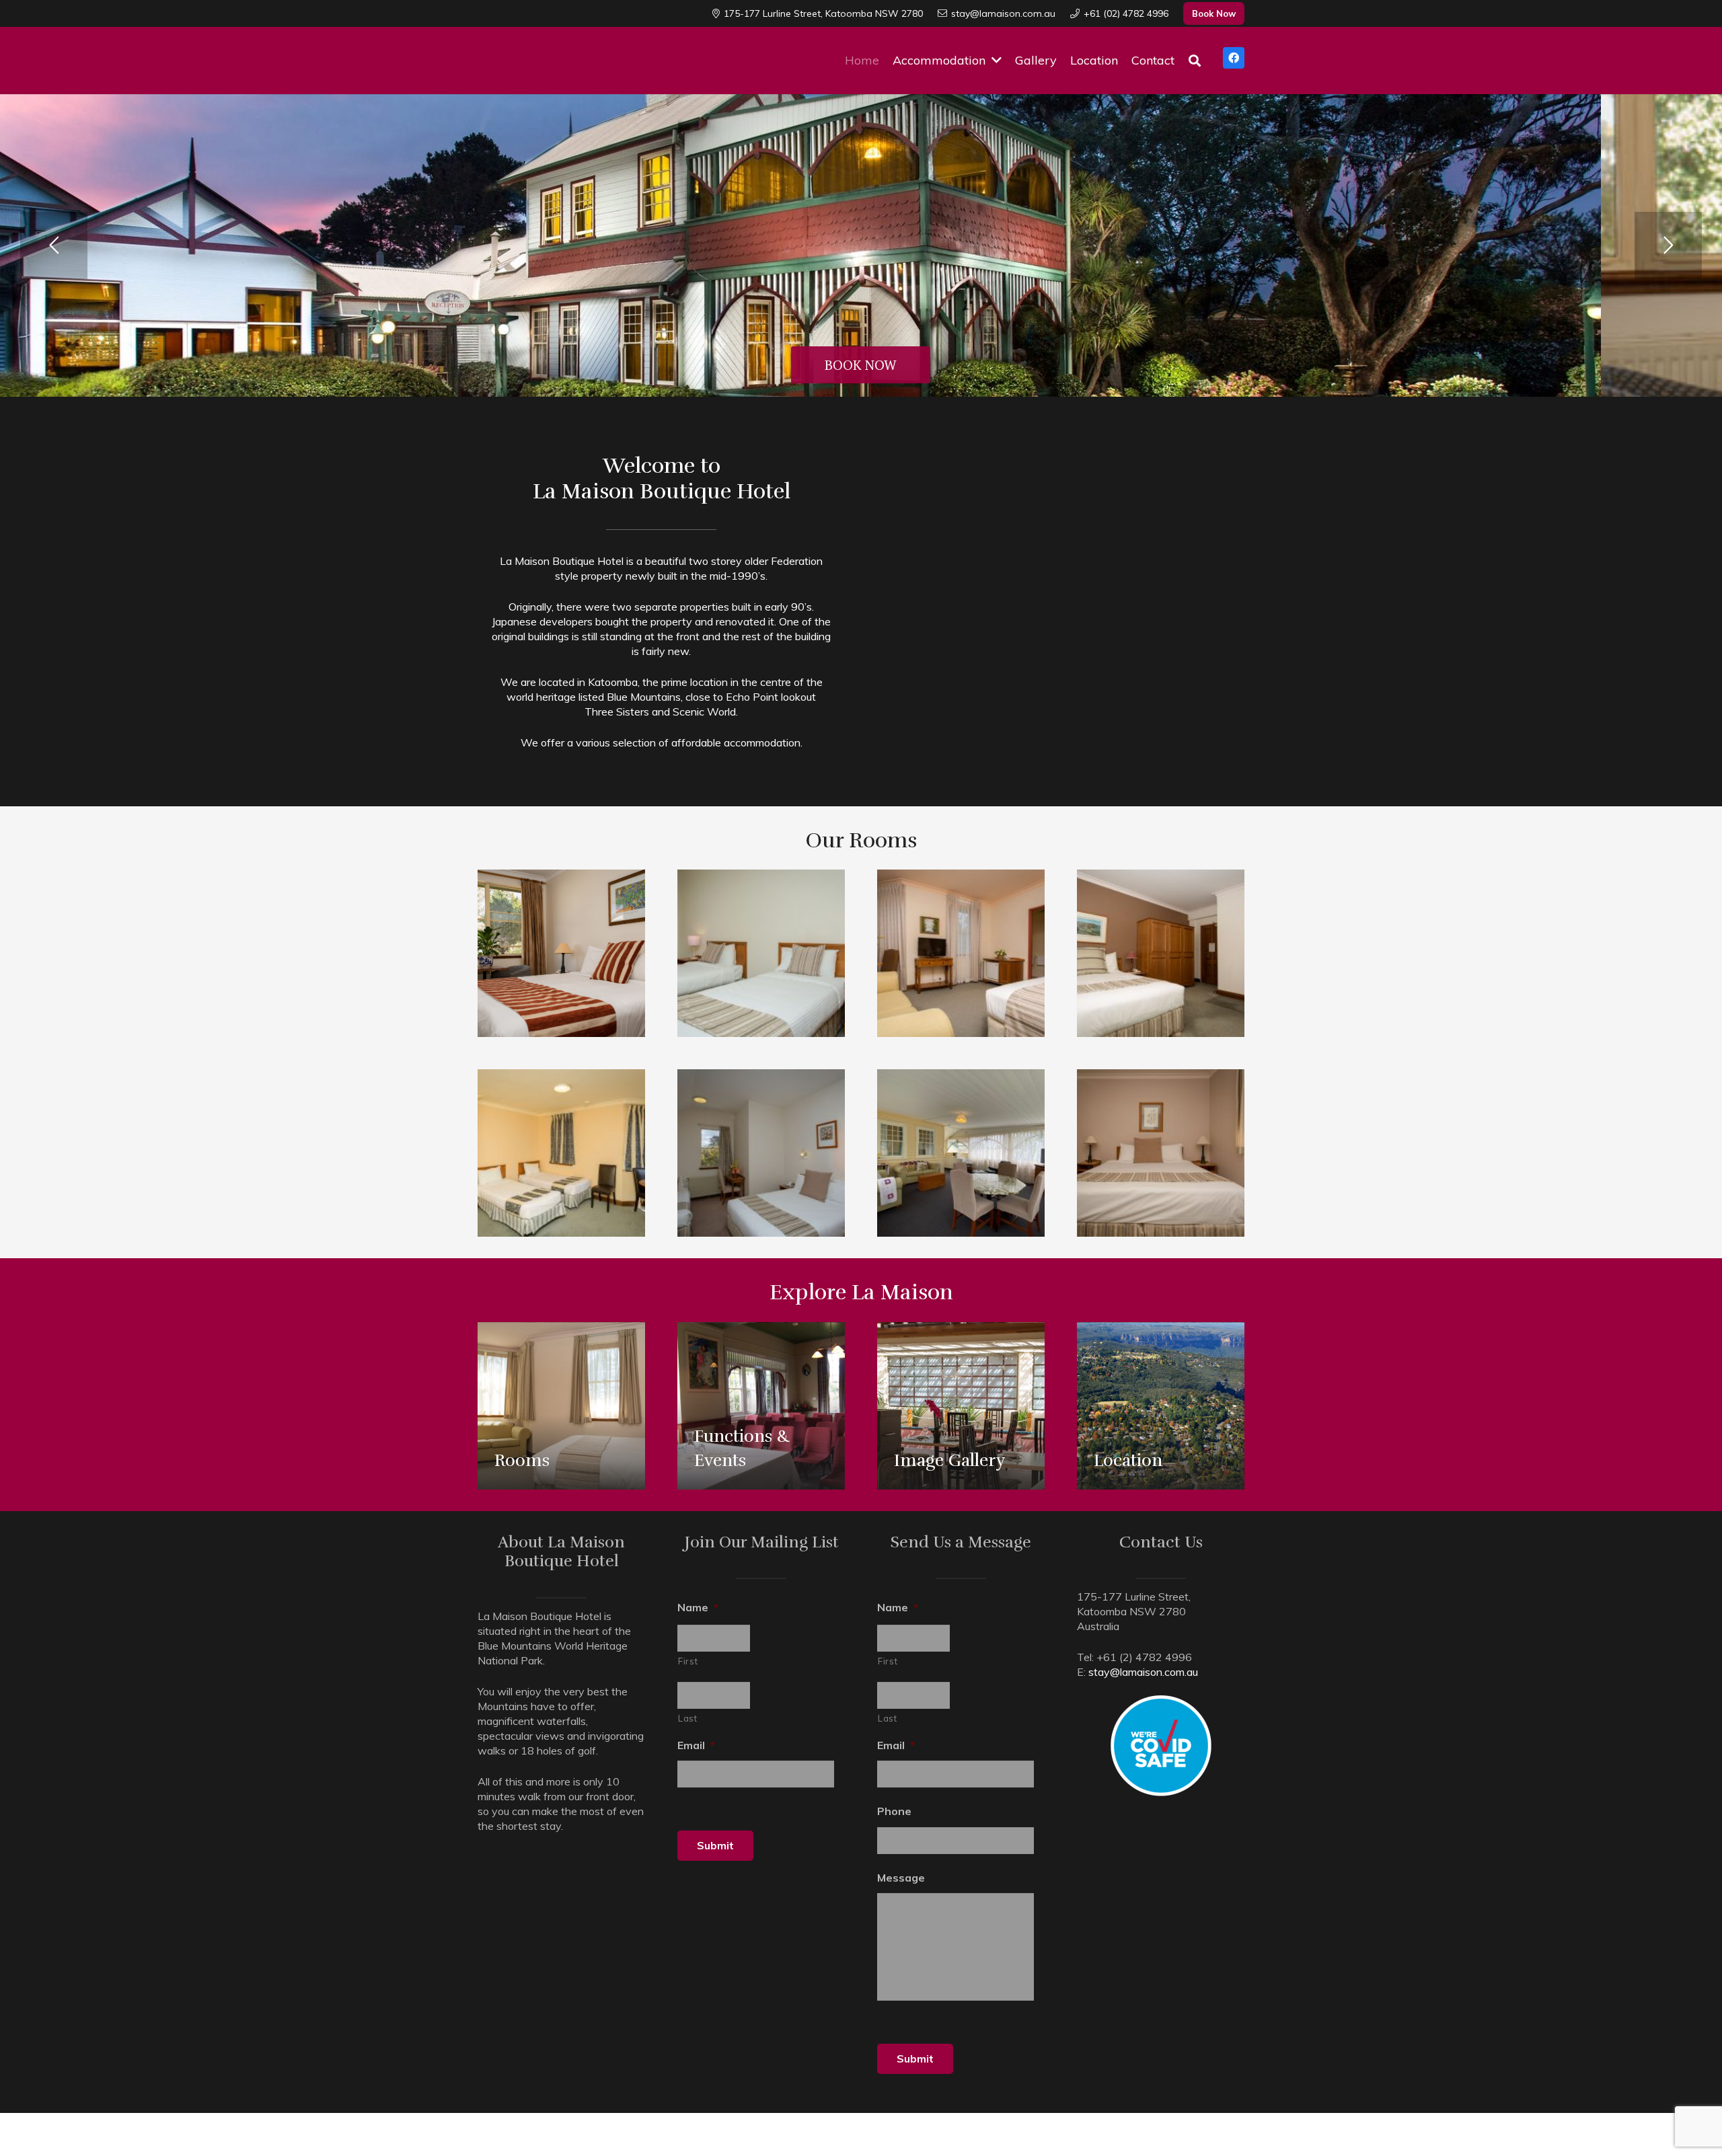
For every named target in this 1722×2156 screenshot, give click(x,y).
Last (688, 1718)
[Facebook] (1234, 58)
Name (698, 1607)
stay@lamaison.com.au (1143, 1672)
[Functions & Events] (761, 1406)
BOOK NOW (861, 365)
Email (696, 1745)
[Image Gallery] (961, 1406)
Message (901, 1878)
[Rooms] (561, 1406)
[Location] (1161, 1406)
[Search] (1195, 61)
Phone (894, 1811)
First (688, 1661)
